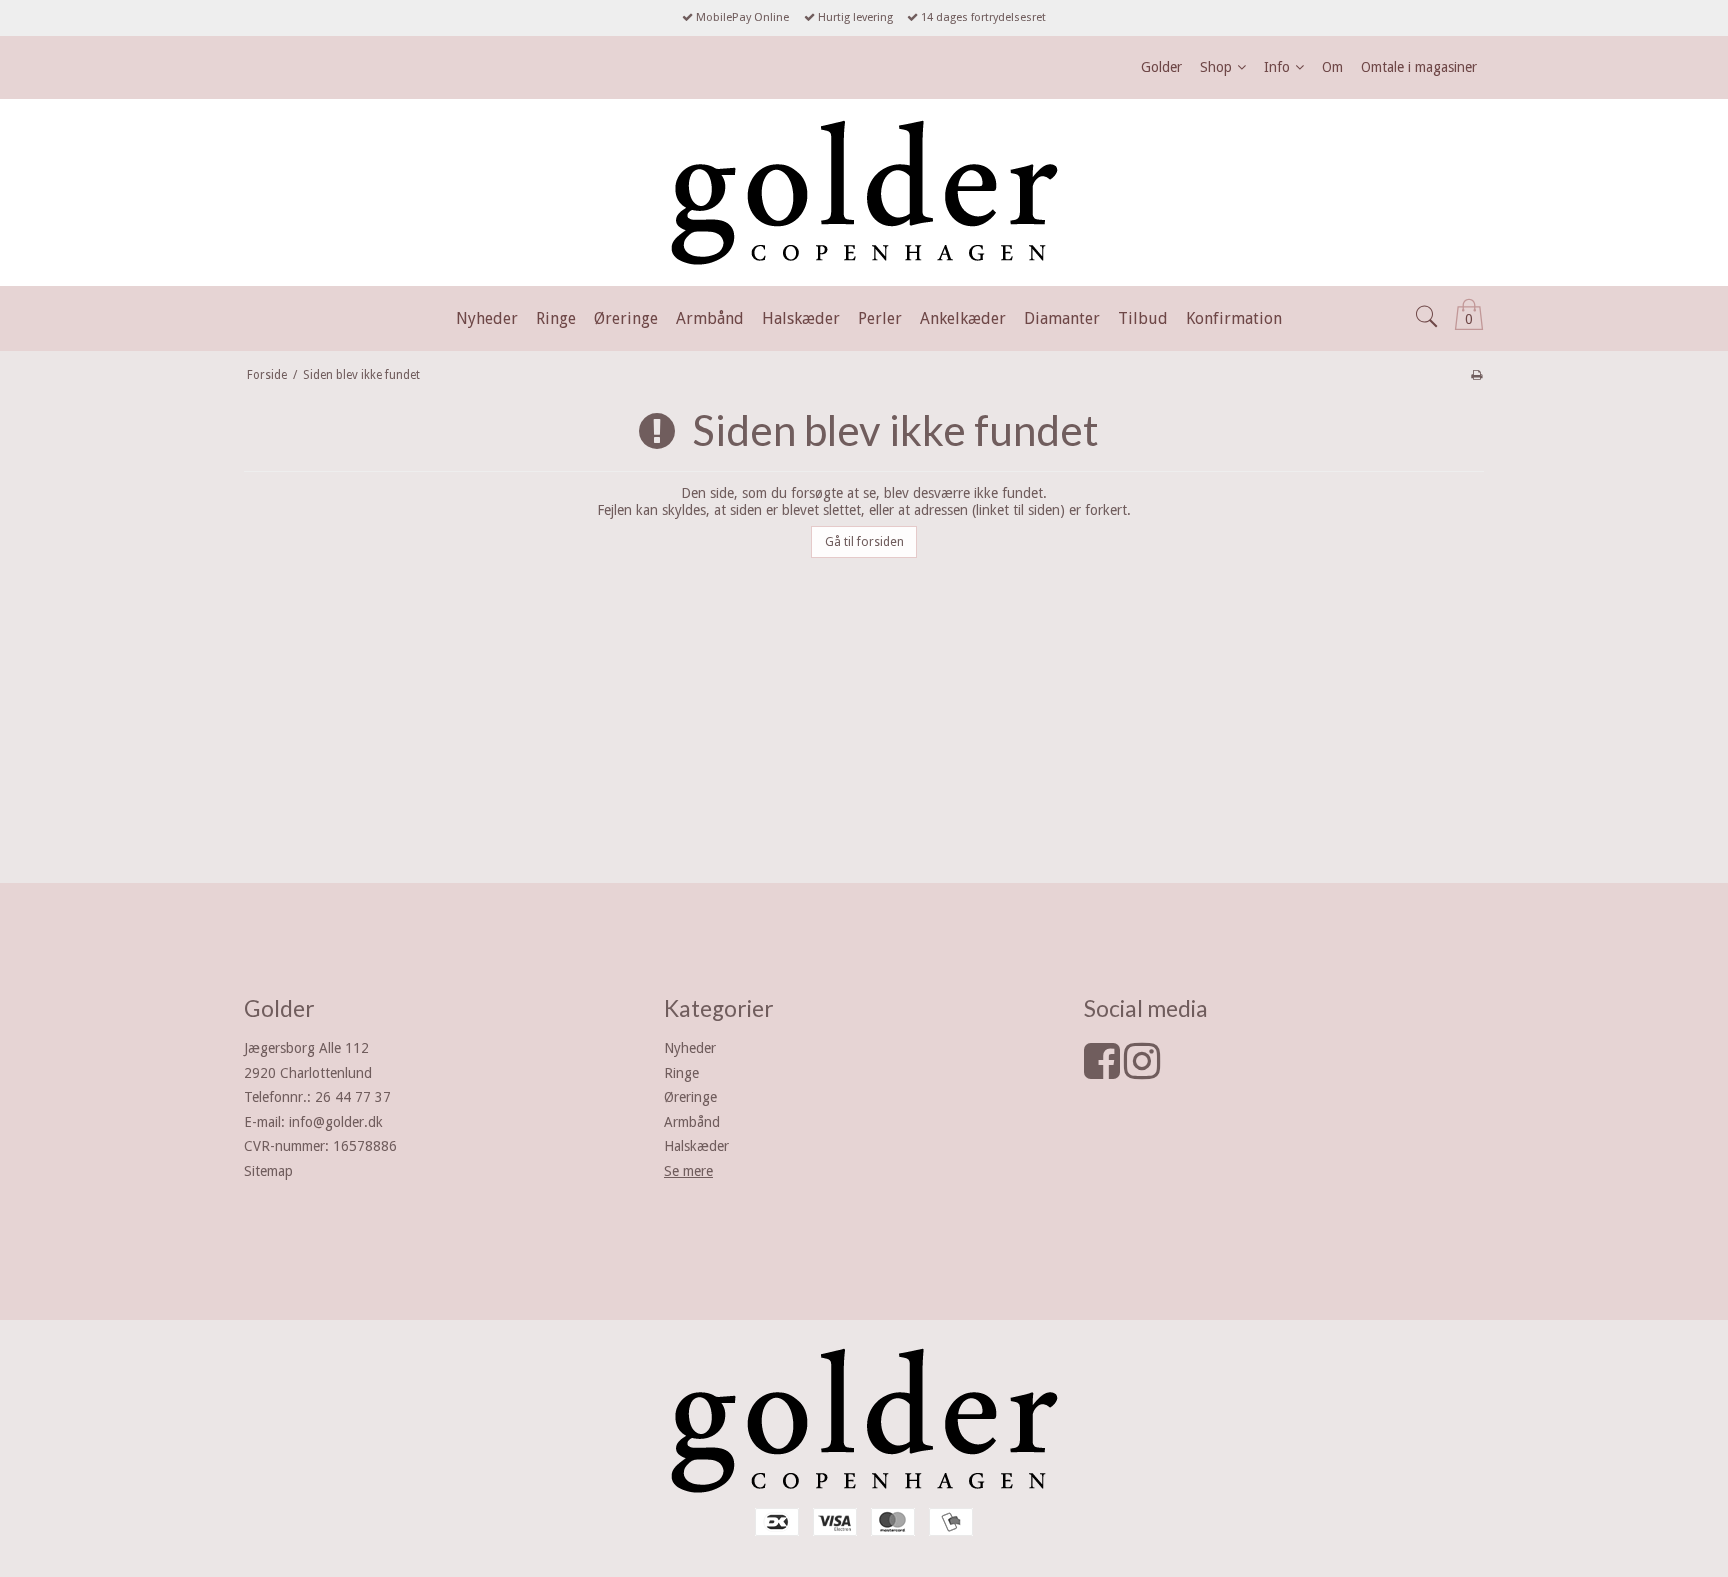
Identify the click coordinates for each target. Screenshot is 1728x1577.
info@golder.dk (336, 1122)
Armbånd (692, 1122)
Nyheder (690, 1048)
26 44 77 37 (353, 1097)
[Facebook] (1102, 1071)
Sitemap (268, 1171)
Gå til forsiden (864, 542)
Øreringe (690, 1097)
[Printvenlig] (1476, 375)
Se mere (688, 1171)
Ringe (681, 1073)
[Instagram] (1142, 1071)
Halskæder (696, 1146)
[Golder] (864, 192)
